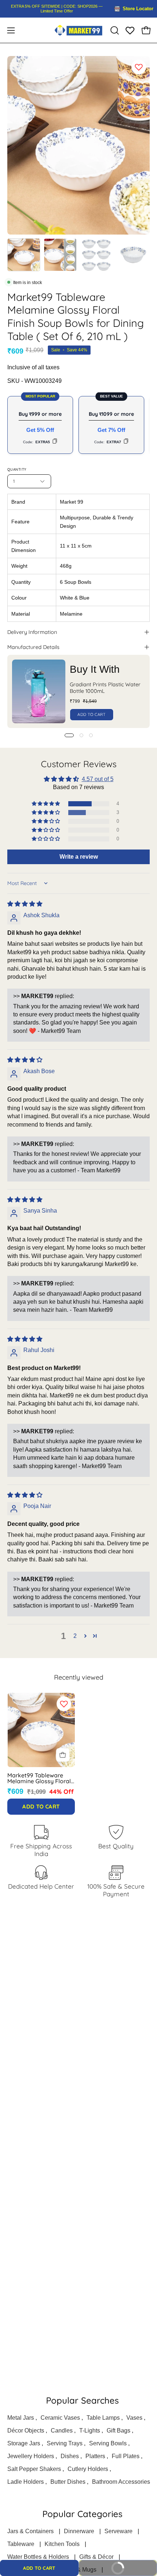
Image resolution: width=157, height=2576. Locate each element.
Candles (62, 2431)
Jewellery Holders (31, 2456)
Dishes (70, 2456)
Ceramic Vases (60, 2418)
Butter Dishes (68, 2482)
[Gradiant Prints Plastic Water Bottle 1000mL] (39, 691)
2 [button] (75, 1636)
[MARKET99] (78, 30)
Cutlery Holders (88, 2469)
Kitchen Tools (62, 2544)
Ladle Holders (26, 2482)
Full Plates (126, 2456)
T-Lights (90, 2431)
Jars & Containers (30, 2531)
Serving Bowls (108, 2443)
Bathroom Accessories (121, 2482)
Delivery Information (32, 632)
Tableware (21, 2544)
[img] (25, 904)
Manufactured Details (33, 647)
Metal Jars (21, 2418)
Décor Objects (26, 2431)
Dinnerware (79, 2531)
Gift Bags (118, 2431)
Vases (134, 2418)
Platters (95, 2456)
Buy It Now (130, 2566)
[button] (114, 30)
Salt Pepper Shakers (34, 2469)
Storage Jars (24, 2443)
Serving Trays (65, 2443)
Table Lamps (103, 2418)
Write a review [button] (79, 857)
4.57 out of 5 (98, 779)
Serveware (118, 2531)
